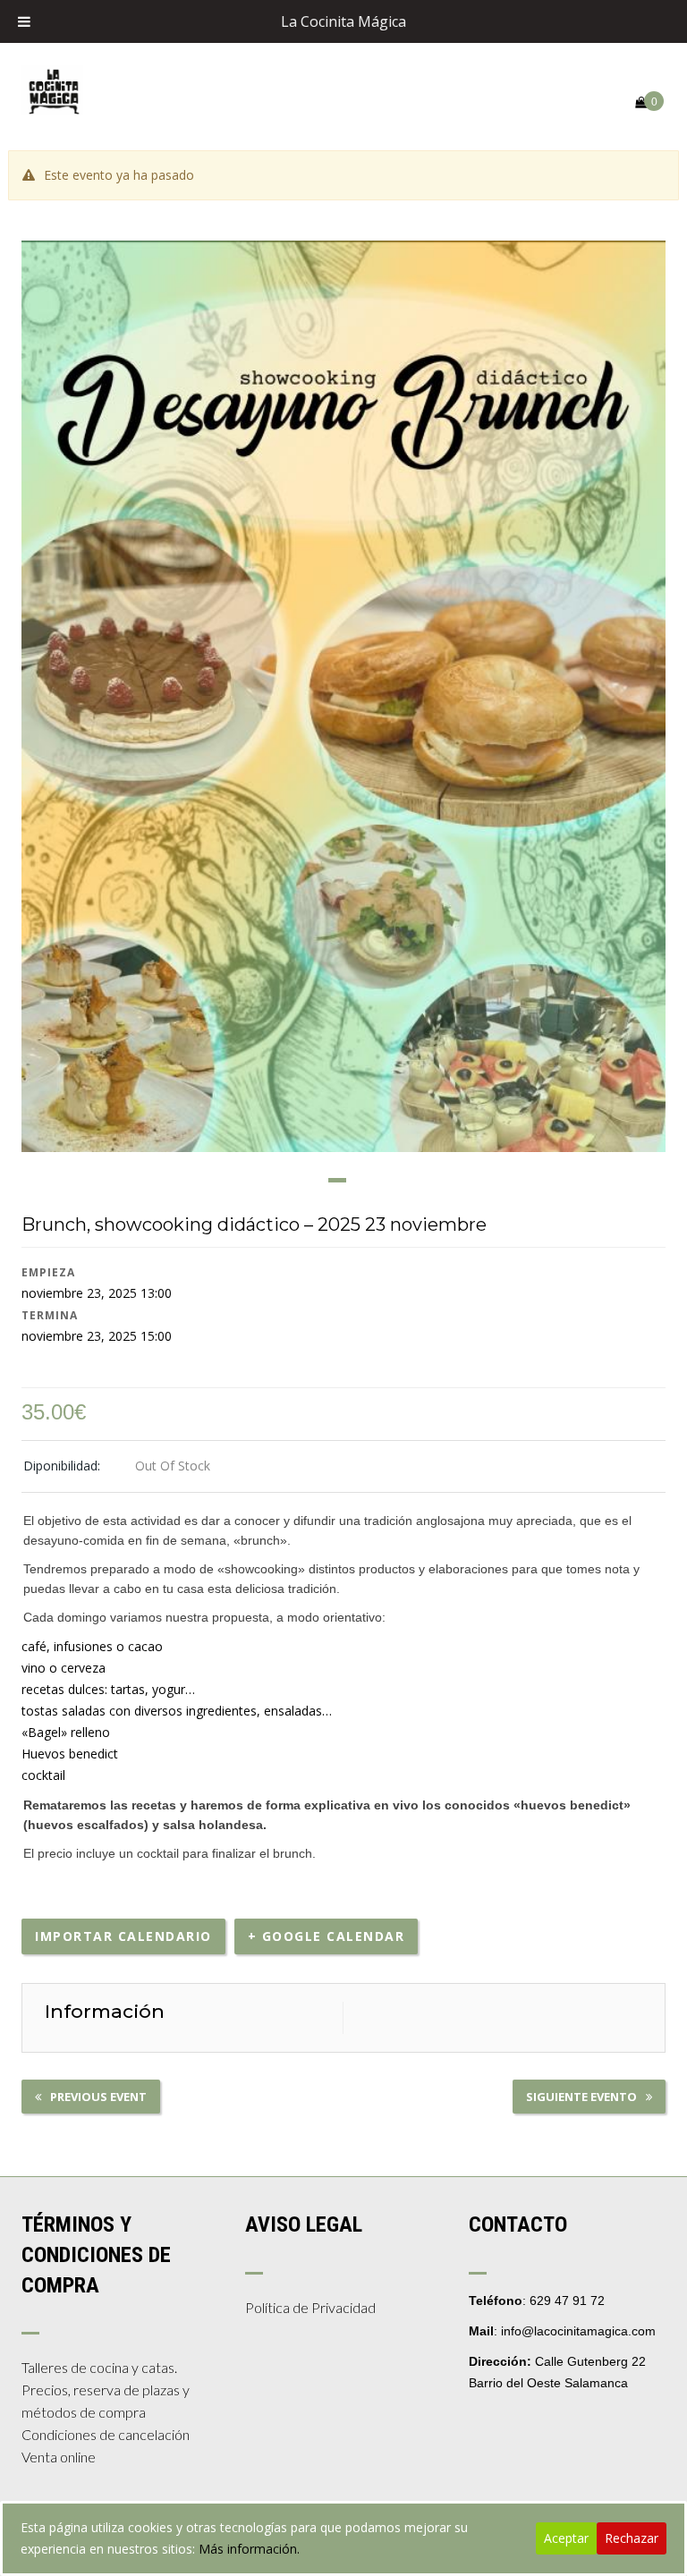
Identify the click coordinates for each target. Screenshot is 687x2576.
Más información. (249, 2549)
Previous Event (98, 2097)
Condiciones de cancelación (106, 2434)
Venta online (59, 2457)
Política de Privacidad (310, 2307)
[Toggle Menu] (24, 21)
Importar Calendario (123, 1936)
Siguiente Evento (581, 2097)
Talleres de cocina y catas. (99, 2367)
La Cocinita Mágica (343, 21)
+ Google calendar (327, 1936)
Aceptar (566, 2538)
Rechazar (632, 2538)
